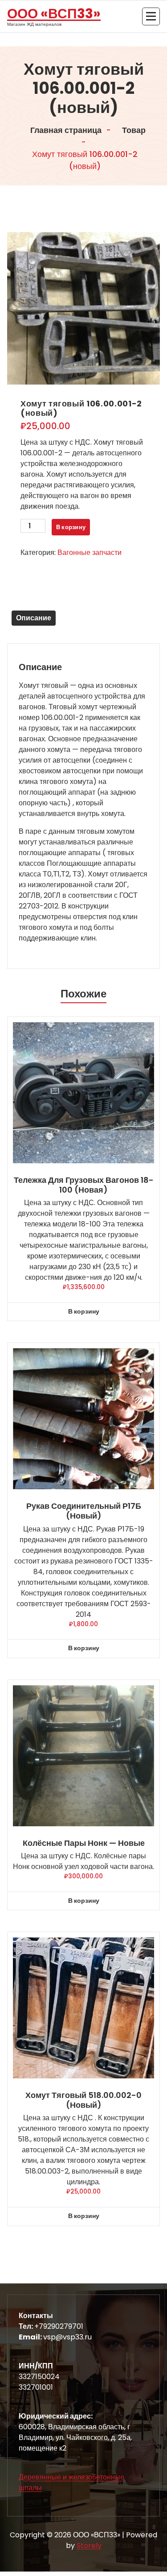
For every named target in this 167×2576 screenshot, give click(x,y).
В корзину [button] (84, 1311)
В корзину (71, 527)
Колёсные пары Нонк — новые (84, 1843)
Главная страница (65, 130)
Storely (89, 2546)
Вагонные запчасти (90, 553)
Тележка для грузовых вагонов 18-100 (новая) (84, 1185)
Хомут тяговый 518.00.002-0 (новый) (83, 2100)
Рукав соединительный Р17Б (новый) (84, 1511)
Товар (133, 130)
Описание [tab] (34, 618)
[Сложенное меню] (151, 16)
